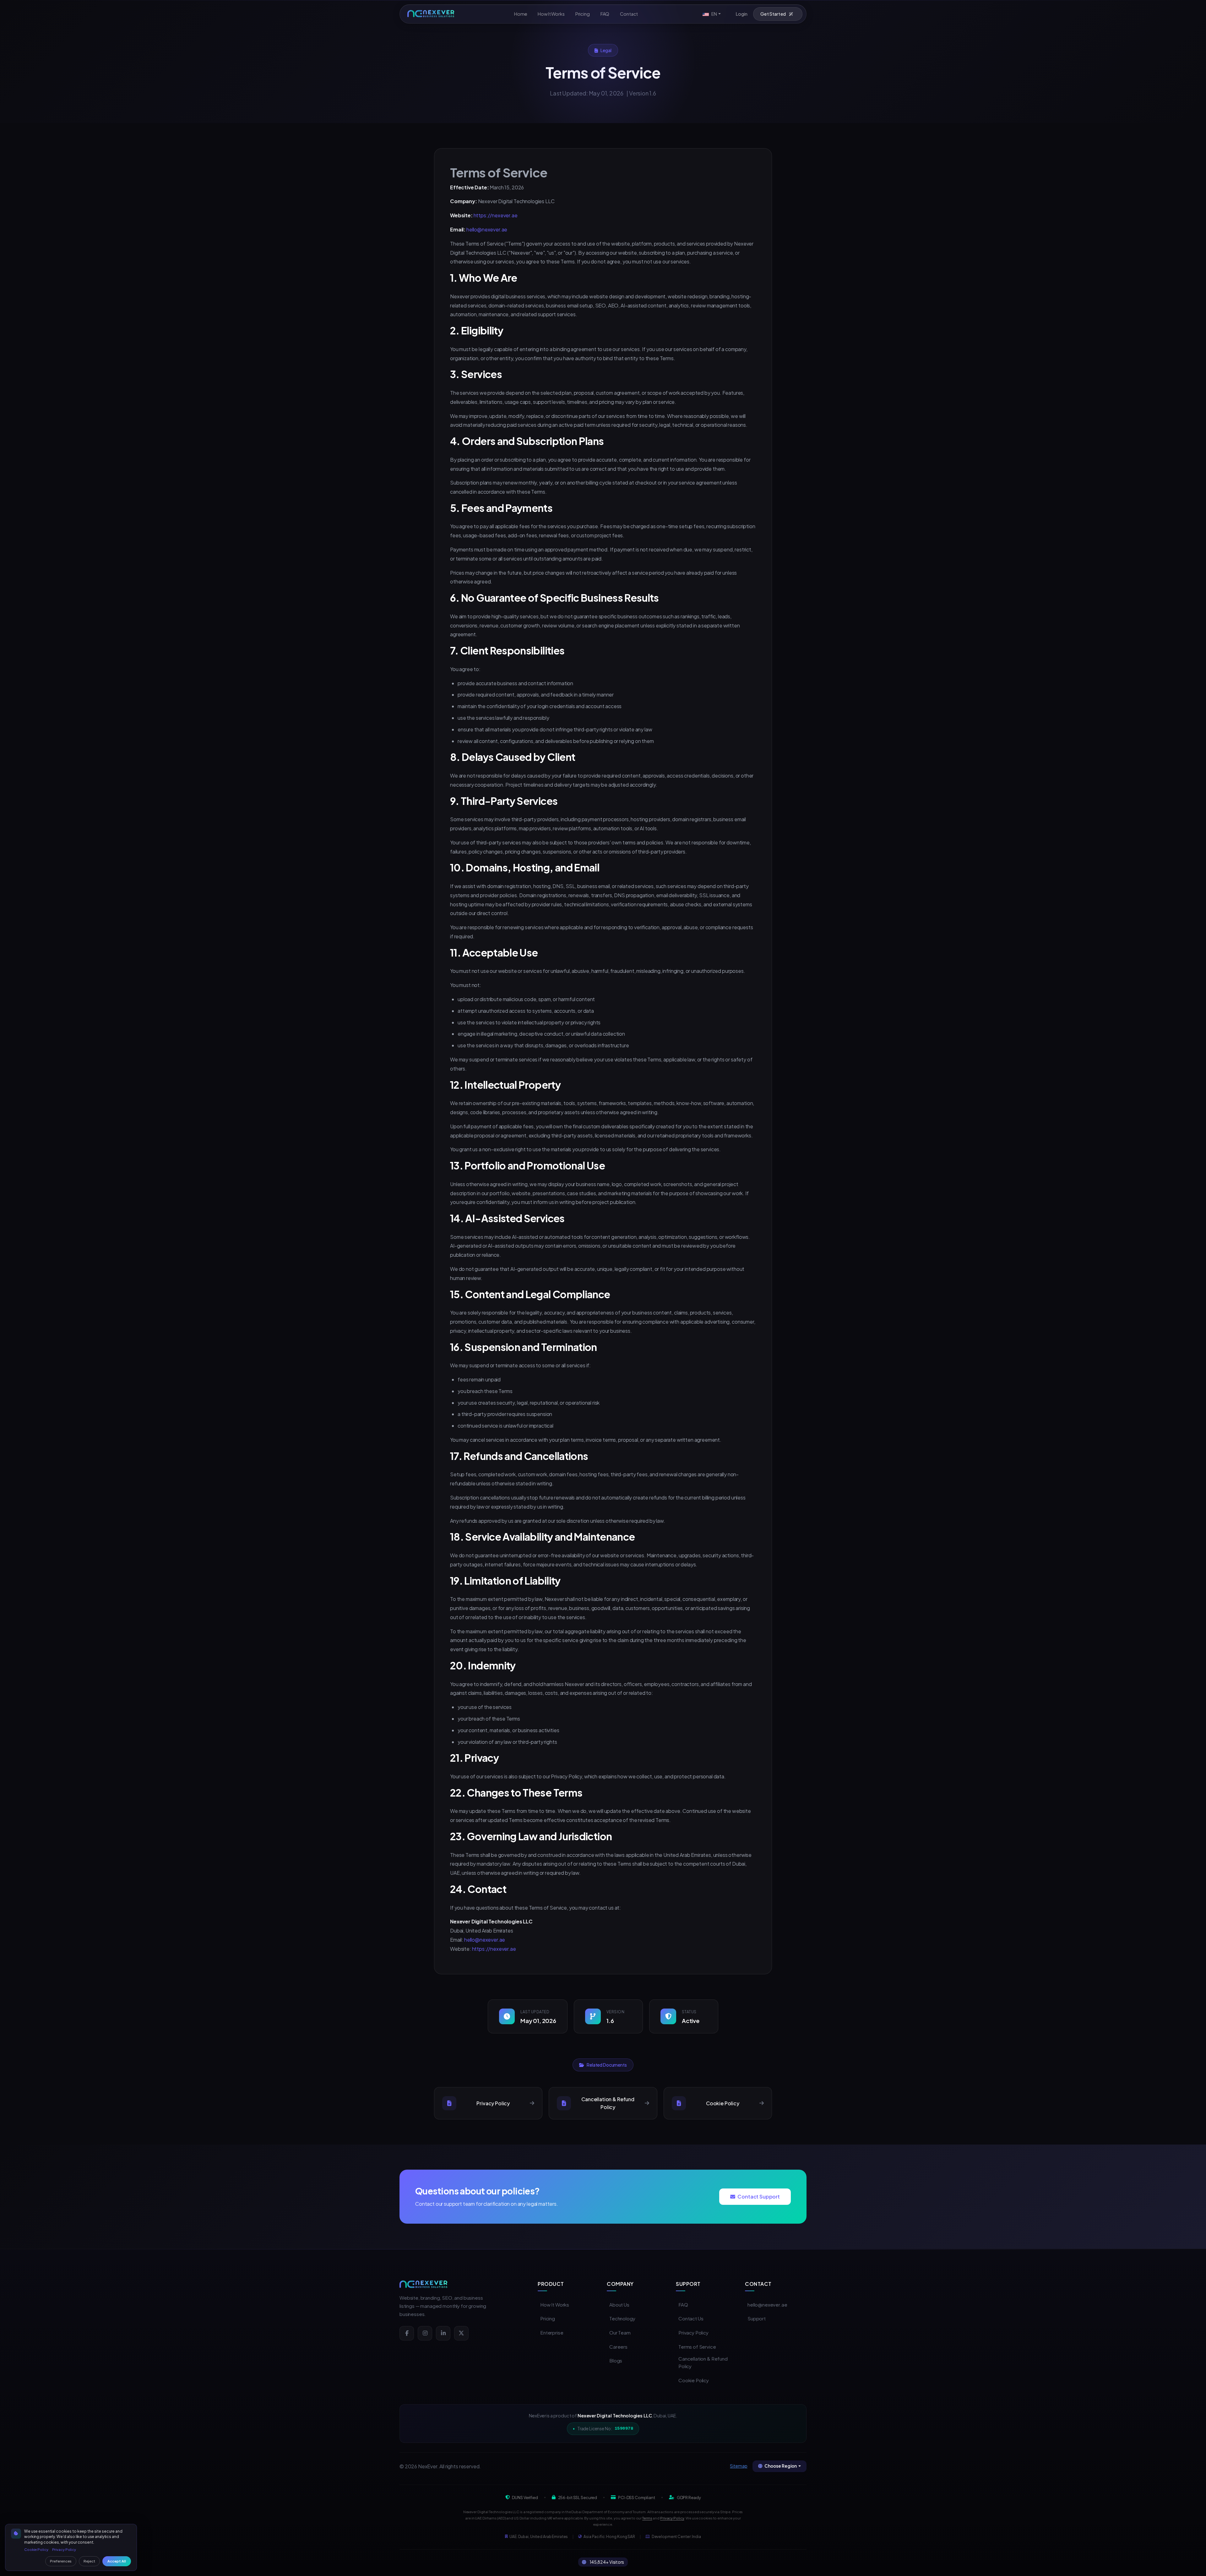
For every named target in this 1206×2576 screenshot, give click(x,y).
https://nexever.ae (496, 215)
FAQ (683, 2305)
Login (742, 14)
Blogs (616, 2360)
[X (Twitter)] (461, 2333)
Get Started (773, 14)
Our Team (620, 2332)
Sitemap (739, 2466)
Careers (618, 2347)
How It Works (555, 2305)
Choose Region (781, 2466)
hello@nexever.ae (487, 229)
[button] (712, 14)
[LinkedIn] (443, 2333)
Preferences (61, 2561)
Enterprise (552, 2332)
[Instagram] (425, 2333)
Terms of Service (697, 2347)
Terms (647, 2518)
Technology (622, 2318)
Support (757, 2318)
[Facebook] (407, 2333)
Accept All (117, 2561)
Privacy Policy (693, 2332)
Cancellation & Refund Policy (703, 2362)
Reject (89, 2561)
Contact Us (691, 2318)
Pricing (548, 2318)
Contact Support (759, 2196)
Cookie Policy (694, 2380)
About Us (619, 2305)
